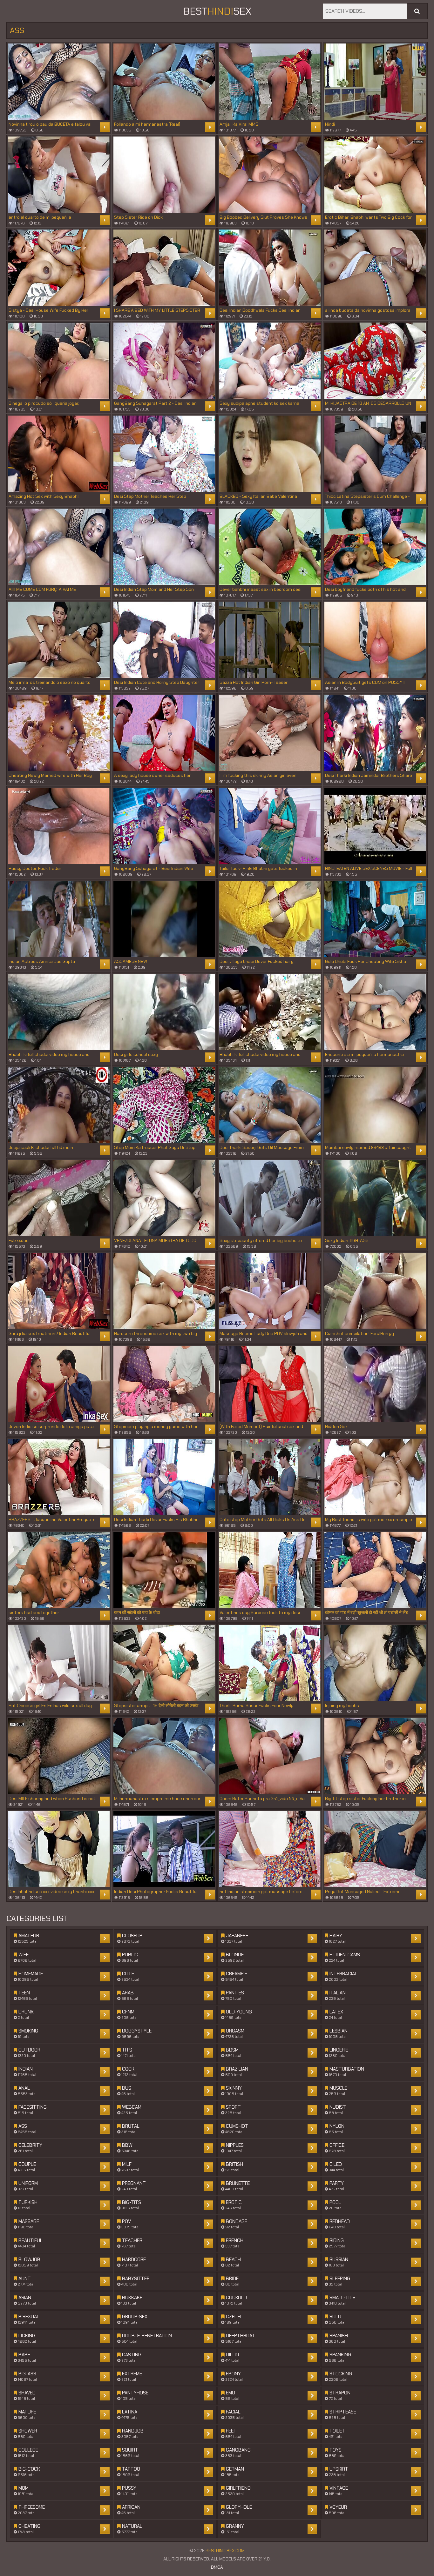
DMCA (217, 2567)
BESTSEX (217, 11)
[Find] (417, 11)
